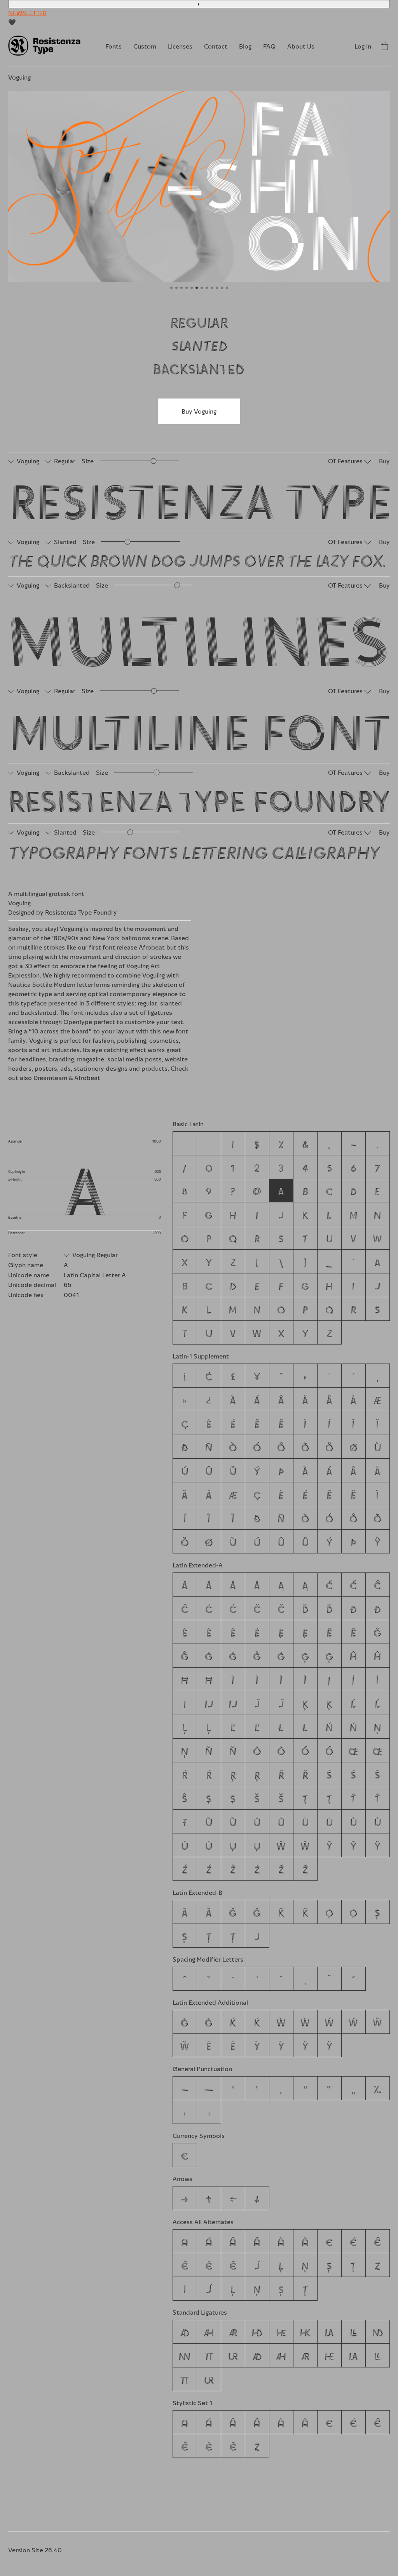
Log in (363, 46)
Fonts (113, 46)
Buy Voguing (199, 411)
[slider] (154, 461)
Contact (216, 46)
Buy (384, 461)
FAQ (269, 46)
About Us (301, 46)
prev (104, 191)
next (294, 191)
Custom (145, 46)
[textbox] (201, 497)
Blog (245, 46)
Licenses (180, 46)
